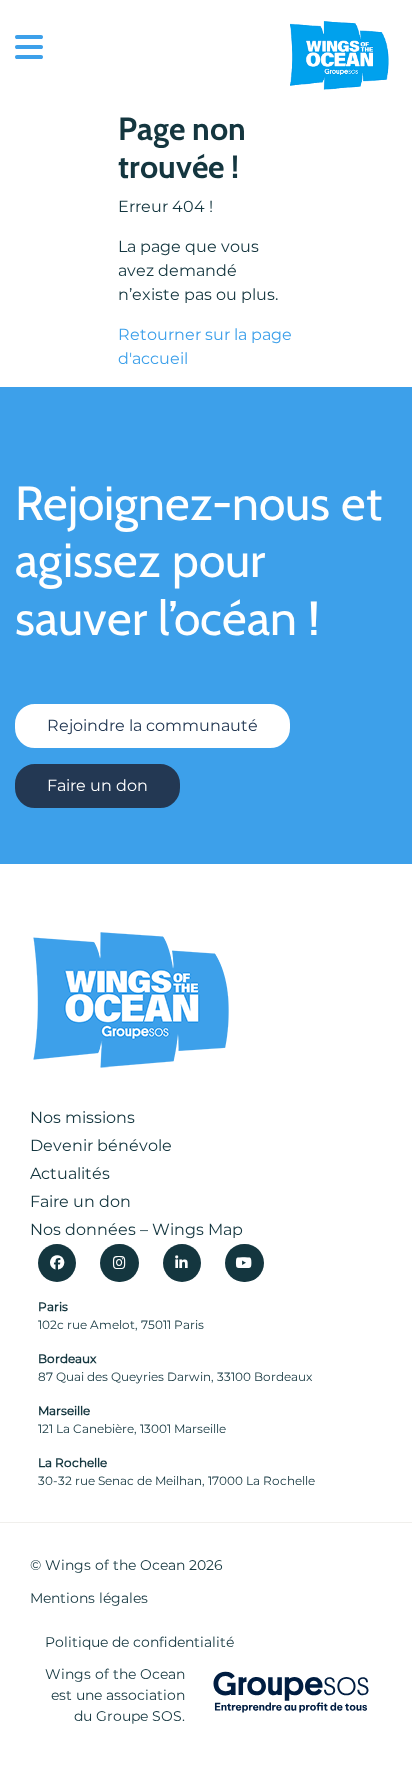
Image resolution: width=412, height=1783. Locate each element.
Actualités (70, 1173)
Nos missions (82, 1117)
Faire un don (97, 785)
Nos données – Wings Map (136, 1229)
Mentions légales (89, 1598)
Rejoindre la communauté (152, 725)
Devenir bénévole (101, 1145)
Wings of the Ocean (115, 1565)
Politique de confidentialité (139, 1642)
